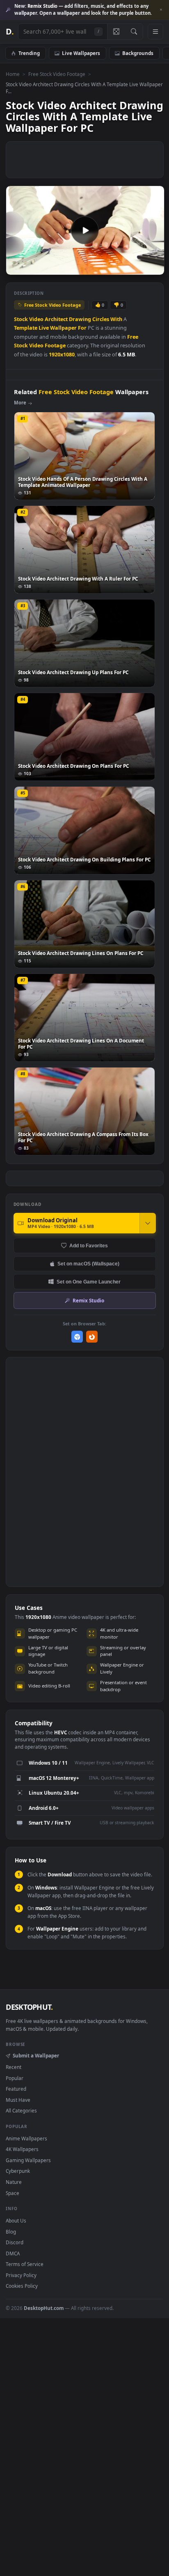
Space (13, 2193)
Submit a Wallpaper (36, 2055)
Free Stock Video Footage (57, 74)
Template (26, 328)
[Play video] (85, 230)
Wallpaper (63, 328)
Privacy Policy (21, 2275)
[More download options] (148, 1223)
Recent (14, 2067)
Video (36, 319)
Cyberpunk (18, 2171)
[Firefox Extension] (92, 1337)
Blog (11, 2232)
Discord (15, 2242)
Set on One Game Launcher (89, 1282)
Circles (101, 319)
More (20, 403)
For (82, 328)
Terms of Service (25, 2264)
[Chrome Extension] (77, 1337)
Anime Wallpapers (26, 2138)
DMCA (13, 2253)
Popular (15, 2078)
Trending (29, 53)
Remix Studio (88, 1300)
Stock (21, 319)
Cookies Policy (22, 2286)
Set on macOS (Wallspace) (88, 1264)
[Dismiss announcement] (161, 10)
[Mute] (140, 268)
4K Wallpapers (22, 2149)
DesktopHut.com (44, 2308)
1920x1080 (62, 355)
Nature (14, 2182)
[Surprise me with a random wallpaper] (116, 32)
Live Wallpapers (81, 53)
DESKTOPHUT (29, 2007)
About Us (16, 2220)
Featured (16, 2089)
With (116, 319)
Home (13, 74)
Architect (56, 319)
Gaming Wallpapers (28, 2160)
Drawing (80, 319)
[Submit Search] (134, 32)
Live (44, 328)
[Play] (16, 268)
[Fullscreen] (154, 268)
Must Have (18, 2100)
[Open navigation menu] (155, 32)
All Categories (21, 2110)
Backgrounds (138, 53)
